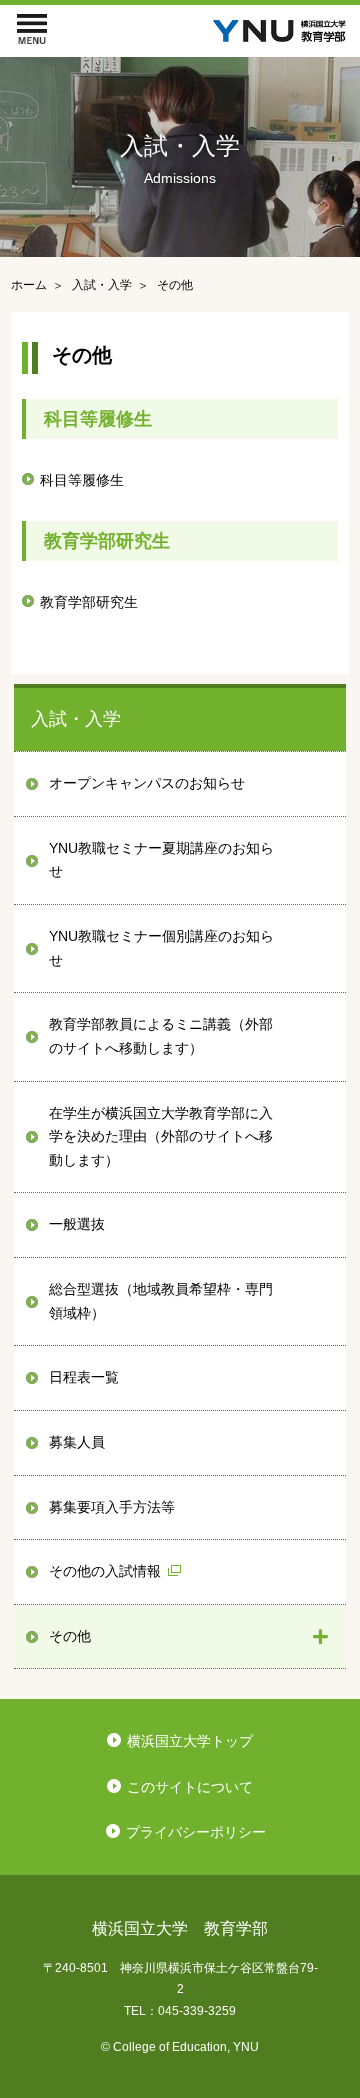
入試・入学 (76, 719)
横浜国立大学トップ (190, 1741)
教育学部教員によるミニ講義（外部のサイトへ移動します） (161, 1036)
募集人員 (77, 1442)
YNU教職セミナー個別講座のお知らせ (161, 948)
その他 (70, 1636)
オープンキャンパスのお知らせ (147, 783)
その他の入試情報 (105, 1571)
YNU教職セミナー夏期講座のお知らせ (161, 860)
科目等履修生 (82, 480)
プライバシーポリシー (196, 1832)
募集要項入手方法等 (112, 1507)
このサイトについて (190, 1787)
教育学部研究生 (89, 602)
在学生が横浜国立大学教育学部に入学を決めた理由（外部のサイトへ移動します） (161, 1136)
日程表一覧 (84, 1377)
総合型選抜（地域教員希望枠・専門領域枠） (161, 1301)
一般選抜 (77, 1224)
